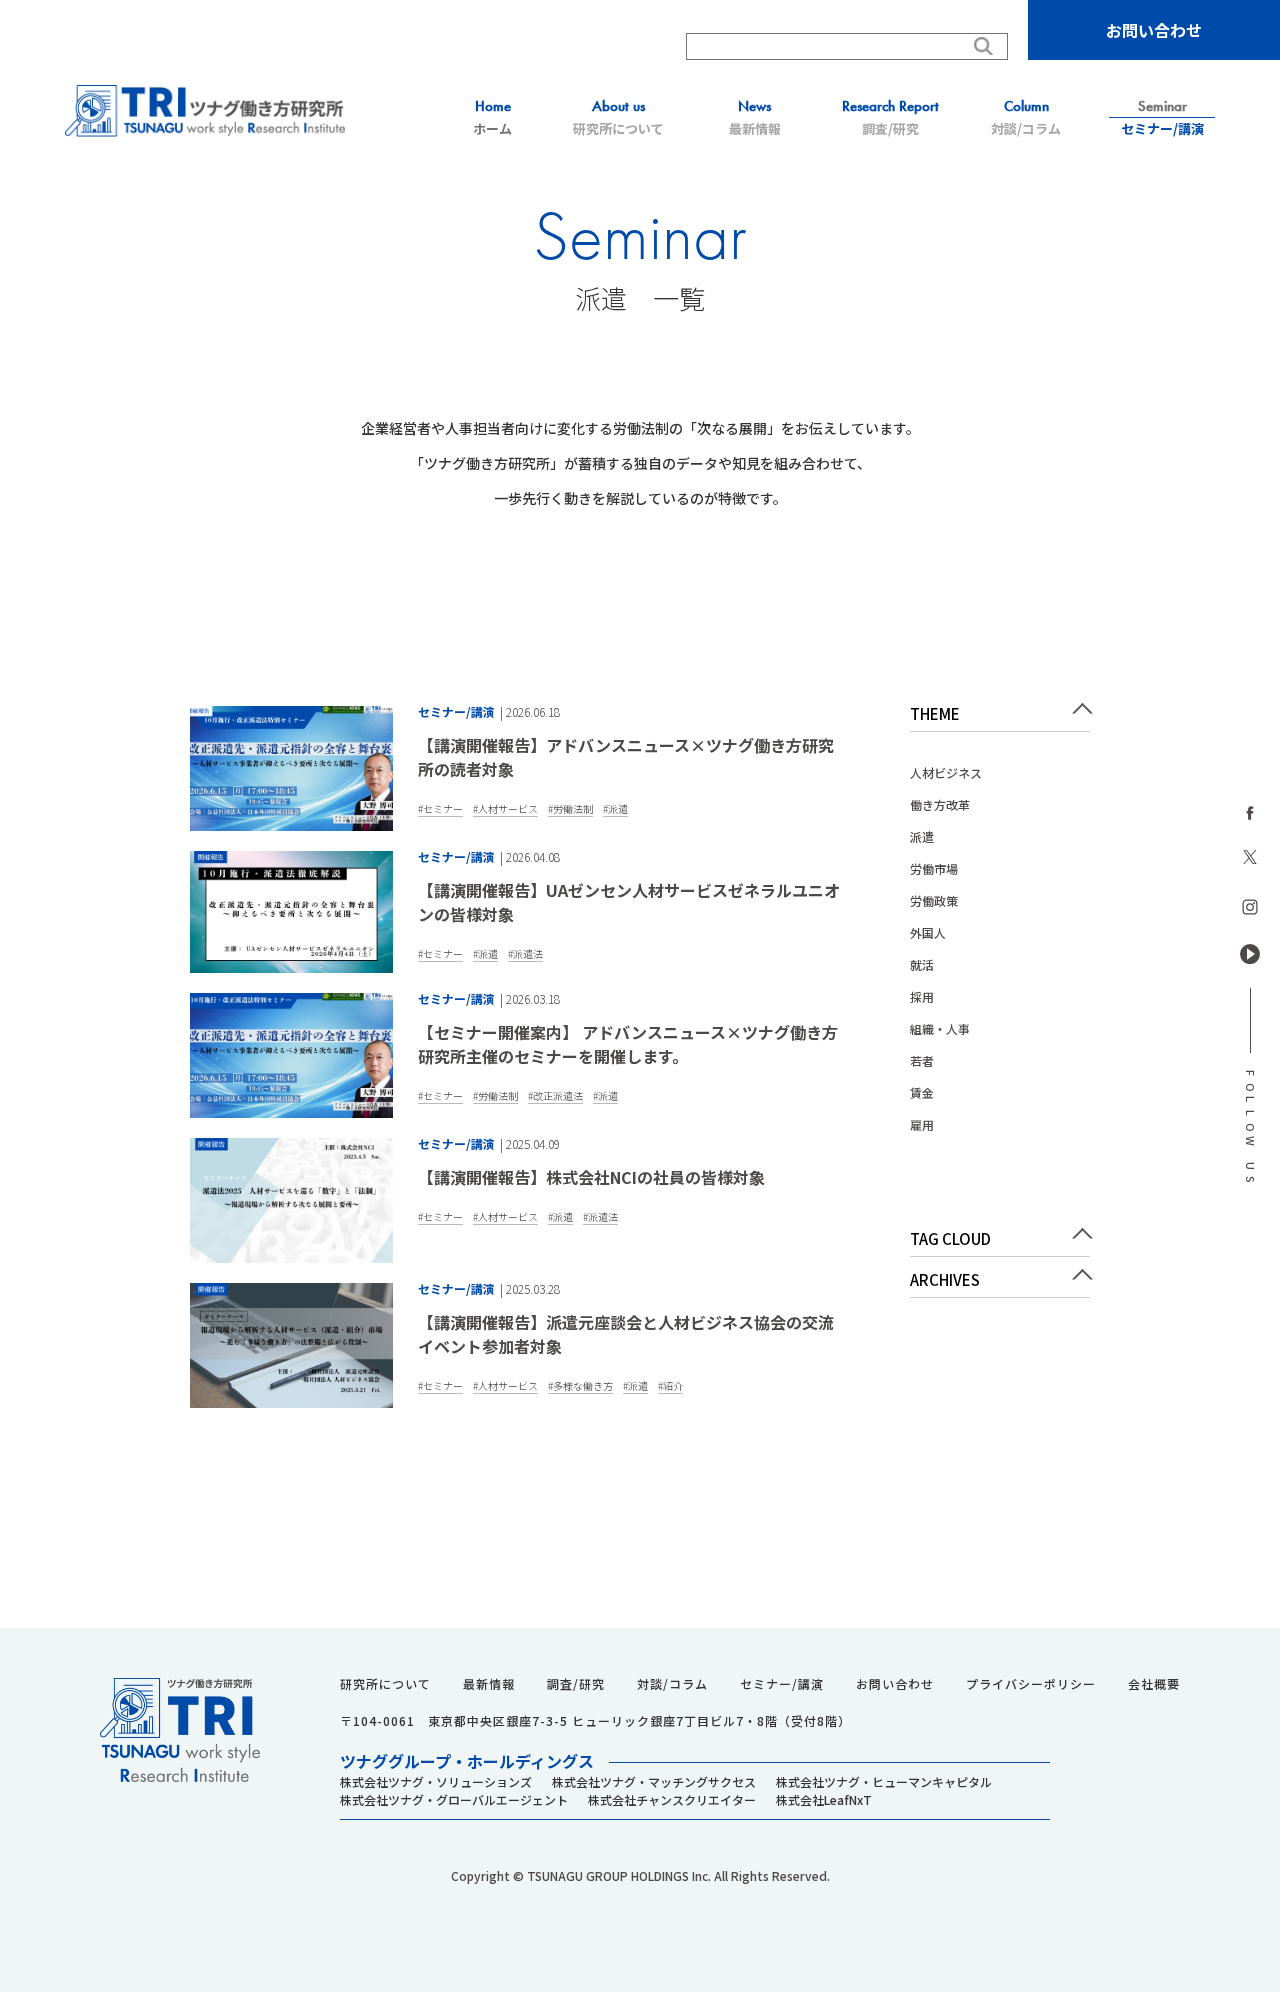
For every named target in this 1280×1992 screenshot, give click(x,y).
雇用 (922, 1124)
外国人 (928, 932)
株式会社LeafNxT (824, 1799)
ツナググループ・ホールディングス (467, 1761)
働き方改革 (940, 804)
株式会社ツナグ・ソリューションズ (436, 1781)
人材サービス (508, 808)
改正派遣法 (558, 1095)
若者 (922, 1060)
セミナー (443, 808)
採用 (922, 996)
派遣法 (528, 953)
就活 (922, 964)
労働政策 (934, 900)
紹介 (673, 1385)
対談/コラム (1026, 117)
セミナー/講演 (1162, 117)
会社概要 (1154, 1684)
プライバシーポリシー (1031, 1684)
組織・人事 (940, 1028)
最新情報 (755, 117)
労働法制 (573, 808)
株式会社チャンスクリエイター (672, 1799)
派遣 (618, 808)
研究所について (618, 117)
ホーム (492, 117)
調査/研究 (890, 117)
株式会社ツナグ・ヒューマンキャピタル (884, 1781)
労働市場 (934, 868)
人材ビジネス (946, 772)
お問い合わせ (1154, 30)
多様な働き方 (583, 1385)
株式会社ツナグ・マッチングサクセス (654, 1781)
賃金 (922, 1092)
